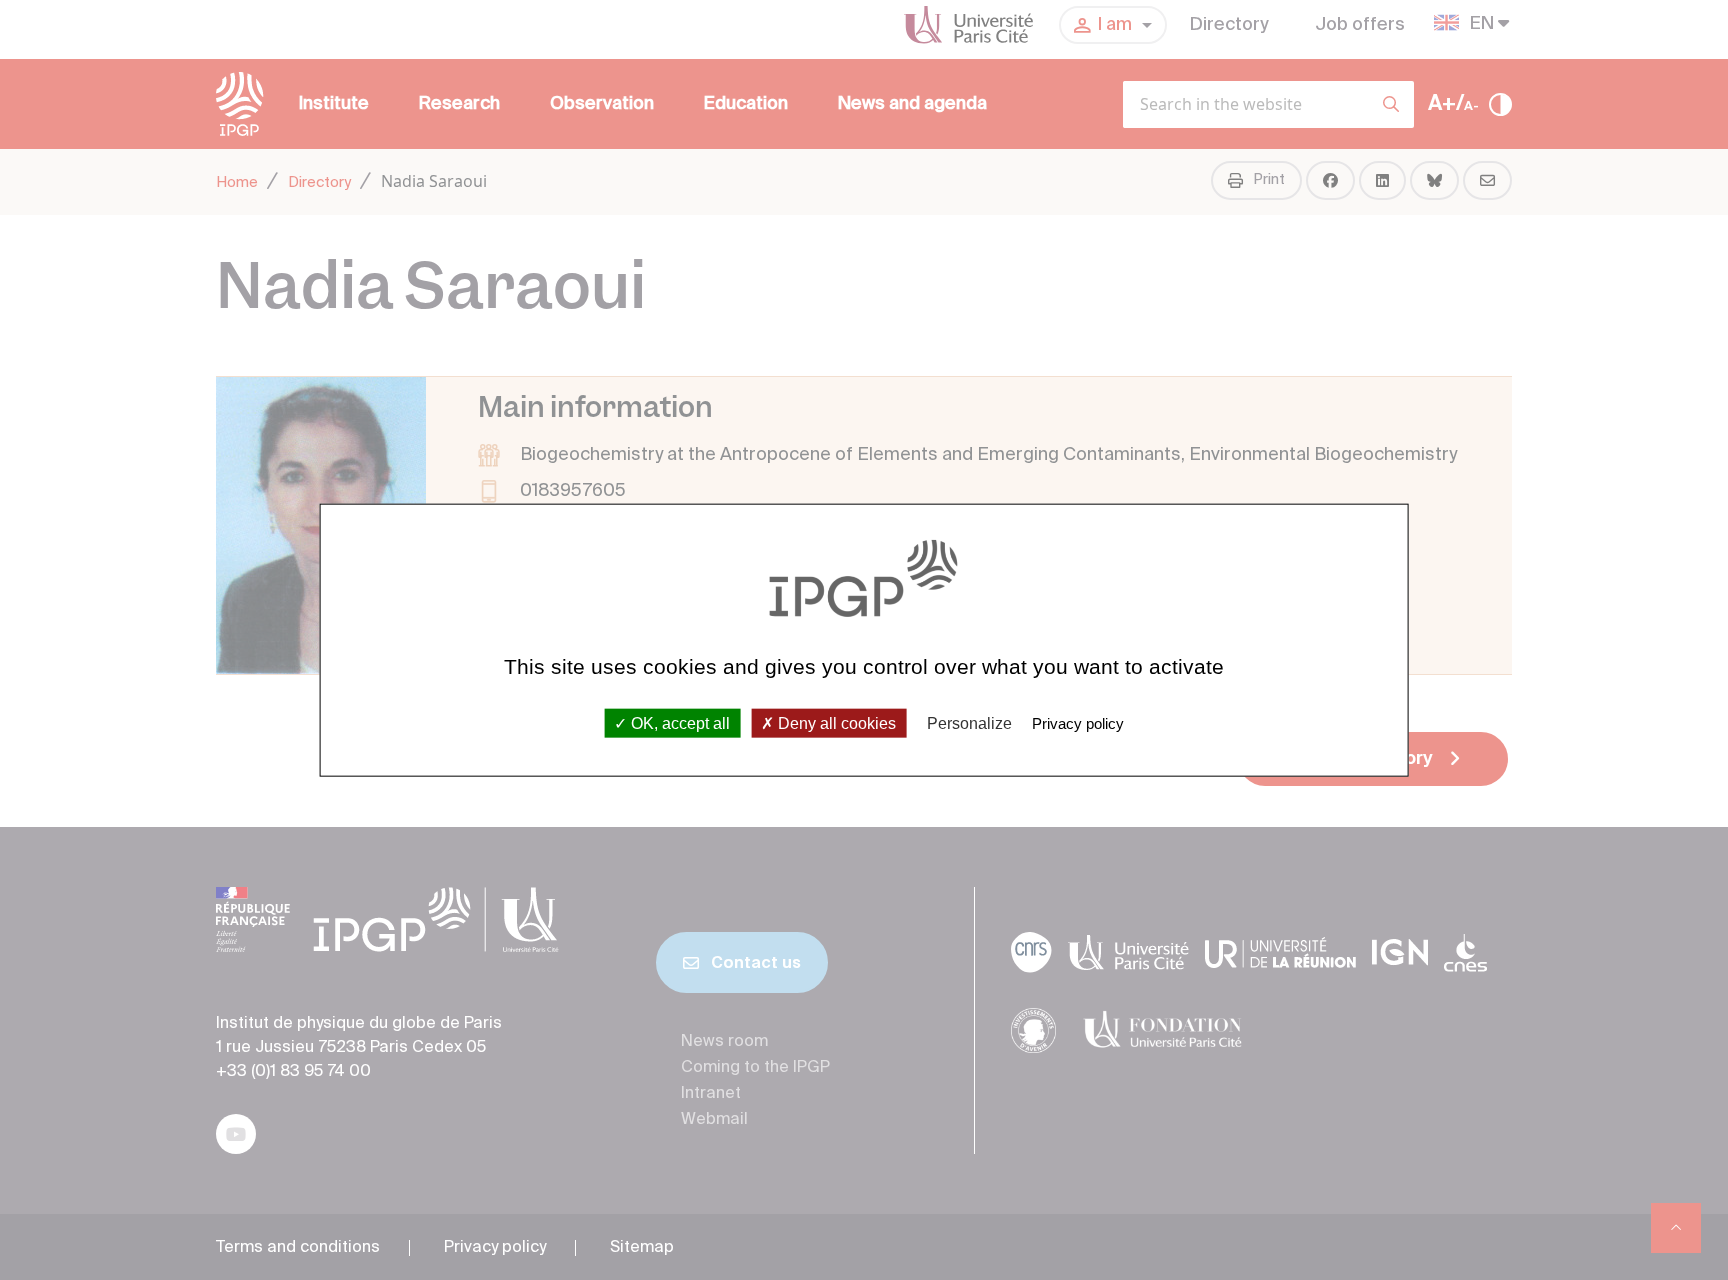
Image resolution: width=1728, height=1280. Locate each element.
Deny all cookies (835, 722)
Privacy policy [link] (1078, 722)
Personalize (969, 722)
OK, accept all (678, 722)
